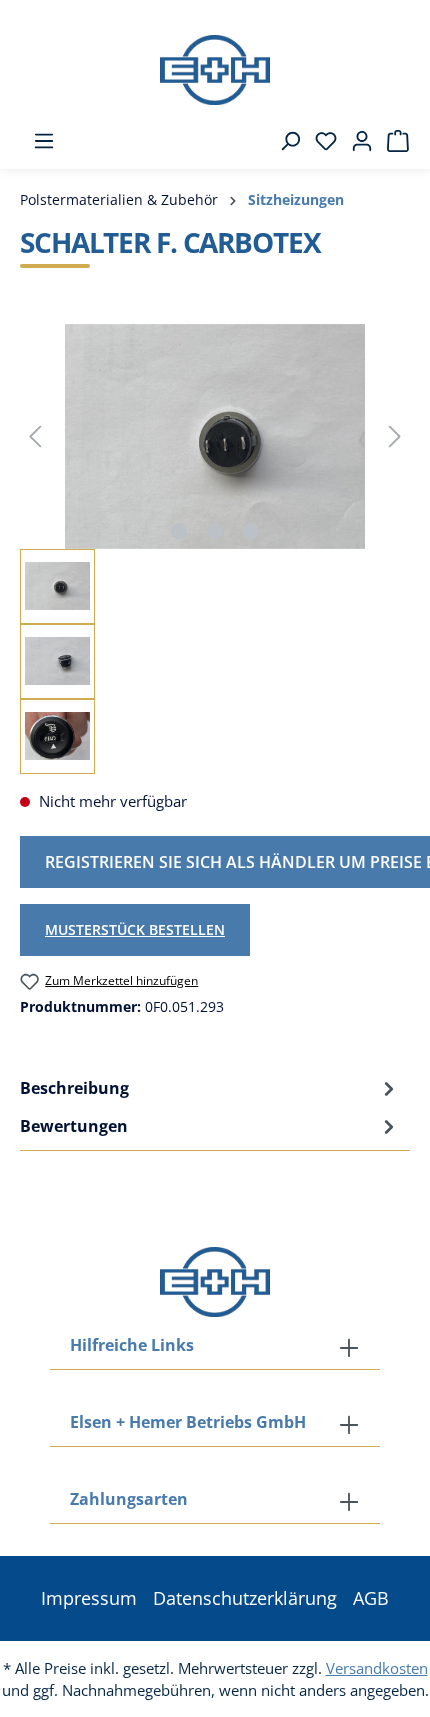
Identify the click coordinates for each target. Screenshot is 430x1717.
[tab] (210, 1088)
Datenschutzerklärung (245, 1598)
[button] (215, 1501)
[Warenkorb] (392, 141)
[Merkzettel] (320, 141)
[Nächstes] (395, 436)
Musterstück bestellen (135, 929)
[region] (215, 549)
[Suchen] (284, 141)
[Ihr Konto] (356, 141)
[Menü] (38, 141)
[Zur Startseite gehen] (215, 70)
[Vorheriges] (35, 436)
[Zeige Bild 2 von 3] (215, 531)
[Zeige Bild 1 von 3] (179, 531)
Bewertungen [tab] (74, 1126)
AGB (371, 1598)
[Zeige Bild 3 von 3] (251, 531)
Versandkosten (377, 1668)
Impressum (89, 1598)
